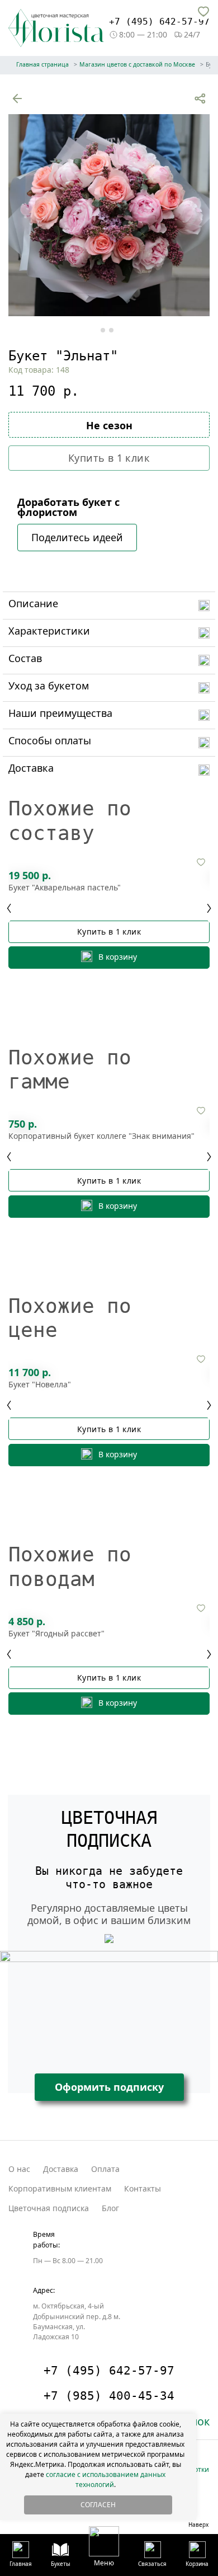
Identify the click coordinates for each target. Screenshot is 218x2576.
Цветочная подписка (49, 2208)
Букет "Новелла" (40, 1385)
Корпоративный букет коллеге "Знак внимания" (101, 1136)
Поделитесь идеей (77, 537)
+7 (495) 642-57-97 (159, 22)
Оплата (105, 2169)
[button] (104, 2546)
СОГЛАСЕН (98, 2505)
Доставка (61, 2169)
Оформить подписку (109, 2087)
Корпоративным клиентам (60, 2188)
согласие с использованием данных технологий (106, 2479)
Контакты (143, 2188)
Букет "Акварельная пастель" (65, 888)
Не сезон (109, 425)
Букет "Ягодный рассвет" (56, 1634)
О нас (19, 2169)
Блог (110, 2208)
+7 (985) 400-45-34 (109, 2396)
